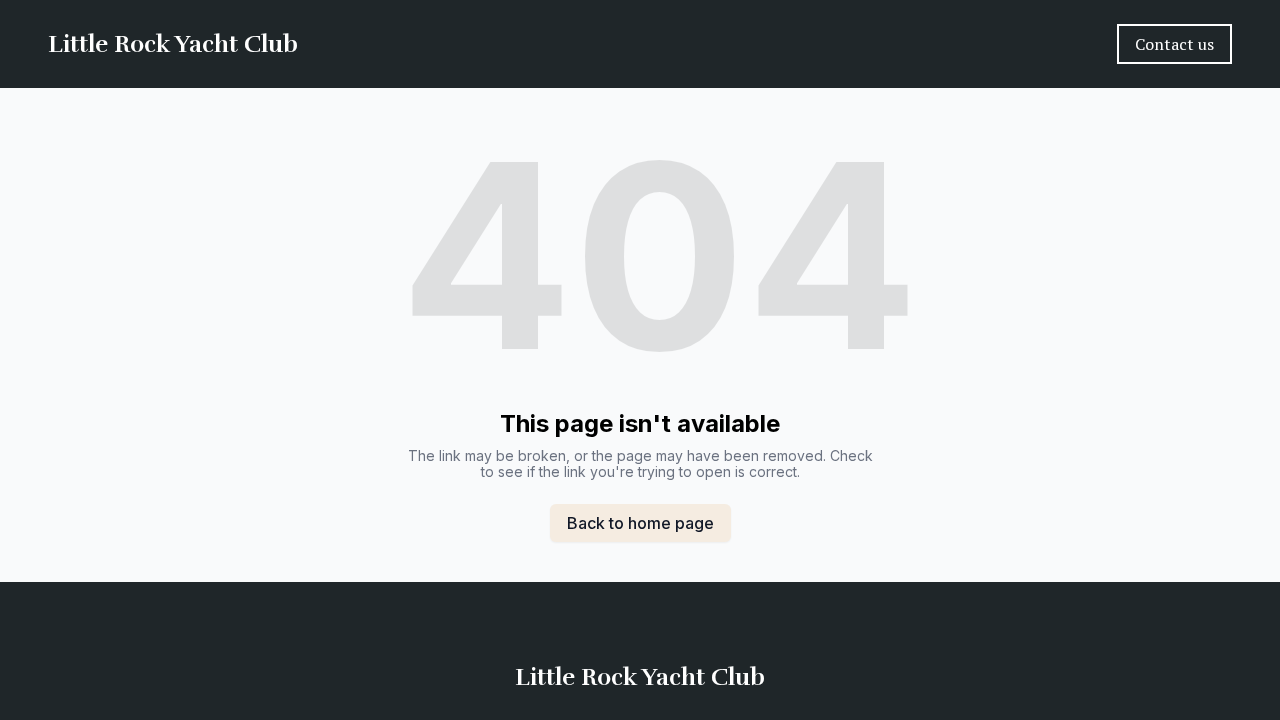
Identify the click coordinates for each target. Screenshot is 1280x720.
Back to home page (640, 523)
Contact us (1174, 44)
